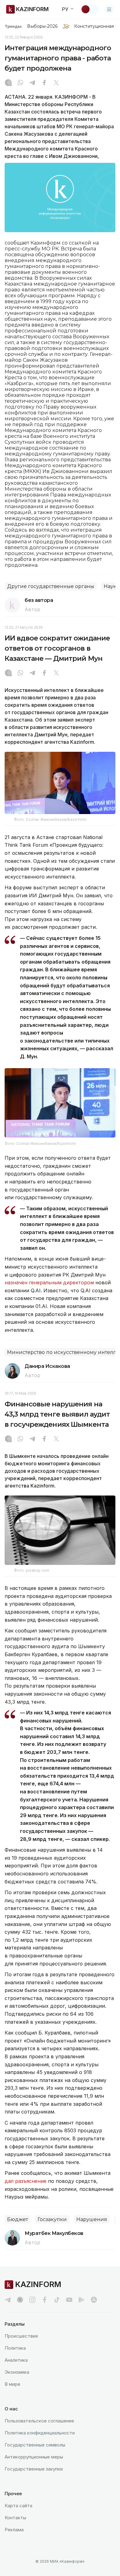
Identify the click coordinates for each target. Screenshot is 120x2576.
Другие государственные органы (51, 586)
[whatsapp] (20, 83)
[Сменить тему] (90, 9)
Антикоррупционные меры (34, 2457)
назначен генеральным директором (49, 1282)
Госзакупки (52, 2219)
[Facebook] (44, 83)
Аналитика (16, 2360)
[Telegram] (32, 83)
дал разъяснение (26, 2181)
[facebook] (45, 2300)
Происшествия (21, 2336)
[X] (56, 83)
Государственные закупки (34, 2469)
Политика (15, 2348)
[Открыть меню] (109, 9)
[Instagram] (8, 83)
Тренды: (14, 26)
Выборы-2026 (42, 26)
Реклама (14, 2530)
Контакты (15, 2518)
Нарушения (92, 2219)
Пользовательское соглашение (39, 2421)
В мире (12, 2384)
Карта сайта (18, 2506)
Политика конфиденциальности (40, 2433)
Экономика (17, 2372)
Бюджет (18, 2219)
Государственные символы (35, 2445)
